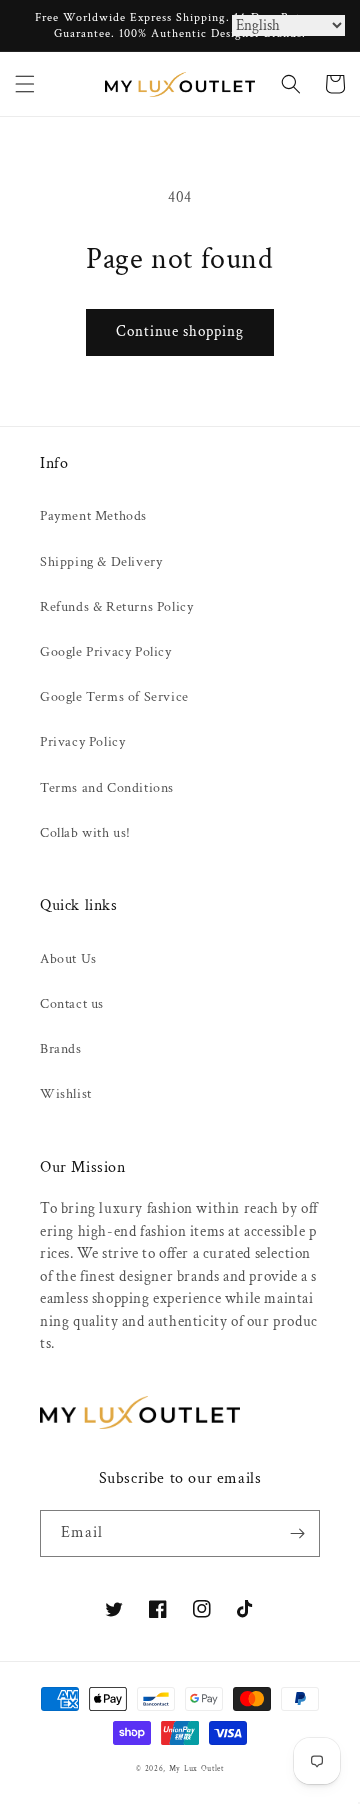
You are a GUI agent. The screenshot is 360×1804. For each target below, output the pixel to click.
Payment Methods (93, 516)
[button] (25, 84)
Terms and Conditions (107, 788)
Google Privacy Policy (106, 652)
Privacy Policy (82, 742)
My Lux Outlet (196, 1768)
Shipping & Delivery (101, 562)
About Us (68, 959)
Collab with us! (85, 833)
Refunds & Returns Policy (116, 607)
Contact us (72, 1004)
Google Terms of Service (114, 697)
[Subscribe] (297, 1533)
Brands (61, 1049)
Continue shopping (180, 331)
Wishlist (66, 1094)
